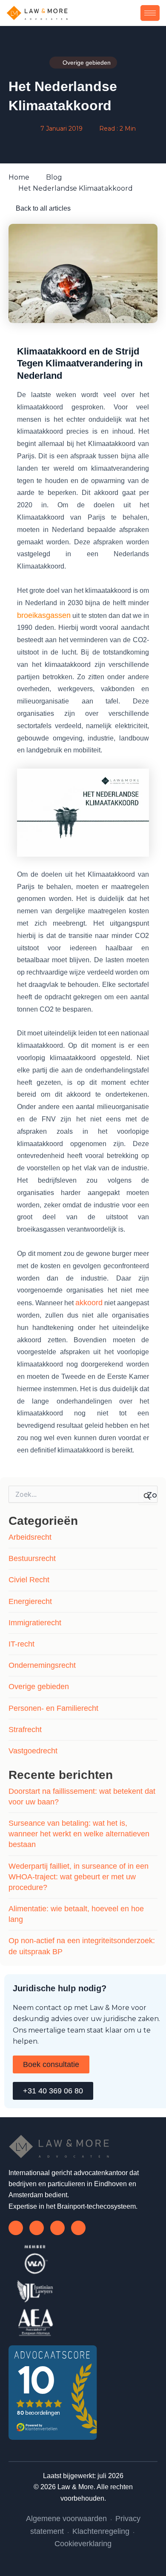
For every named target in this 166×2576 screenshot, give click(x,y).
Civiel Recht (29, 1580)
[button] (134, 13)
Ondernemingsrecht (42, 1665)
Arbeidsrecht (30, 1537)
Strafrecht (25, 1730)
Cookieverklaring (83, 2544)
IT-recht (21, 1644)
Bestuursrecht (32, 1558)
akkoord (89, 1303)
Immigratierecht (35, 1623)
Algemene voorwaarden (66, 2519)
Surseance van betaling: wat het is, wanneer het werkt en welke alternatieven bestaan (79, 1834)
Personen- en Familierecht (53, 1708)
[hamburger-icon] (150, 13)
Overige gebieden (39, 1687)
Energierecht (30, 1601)
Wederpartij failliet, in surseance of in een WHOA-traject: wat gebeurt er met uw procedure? (79, 1877)
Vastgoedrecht (33, 1751)
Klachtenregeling (101, 2531)
